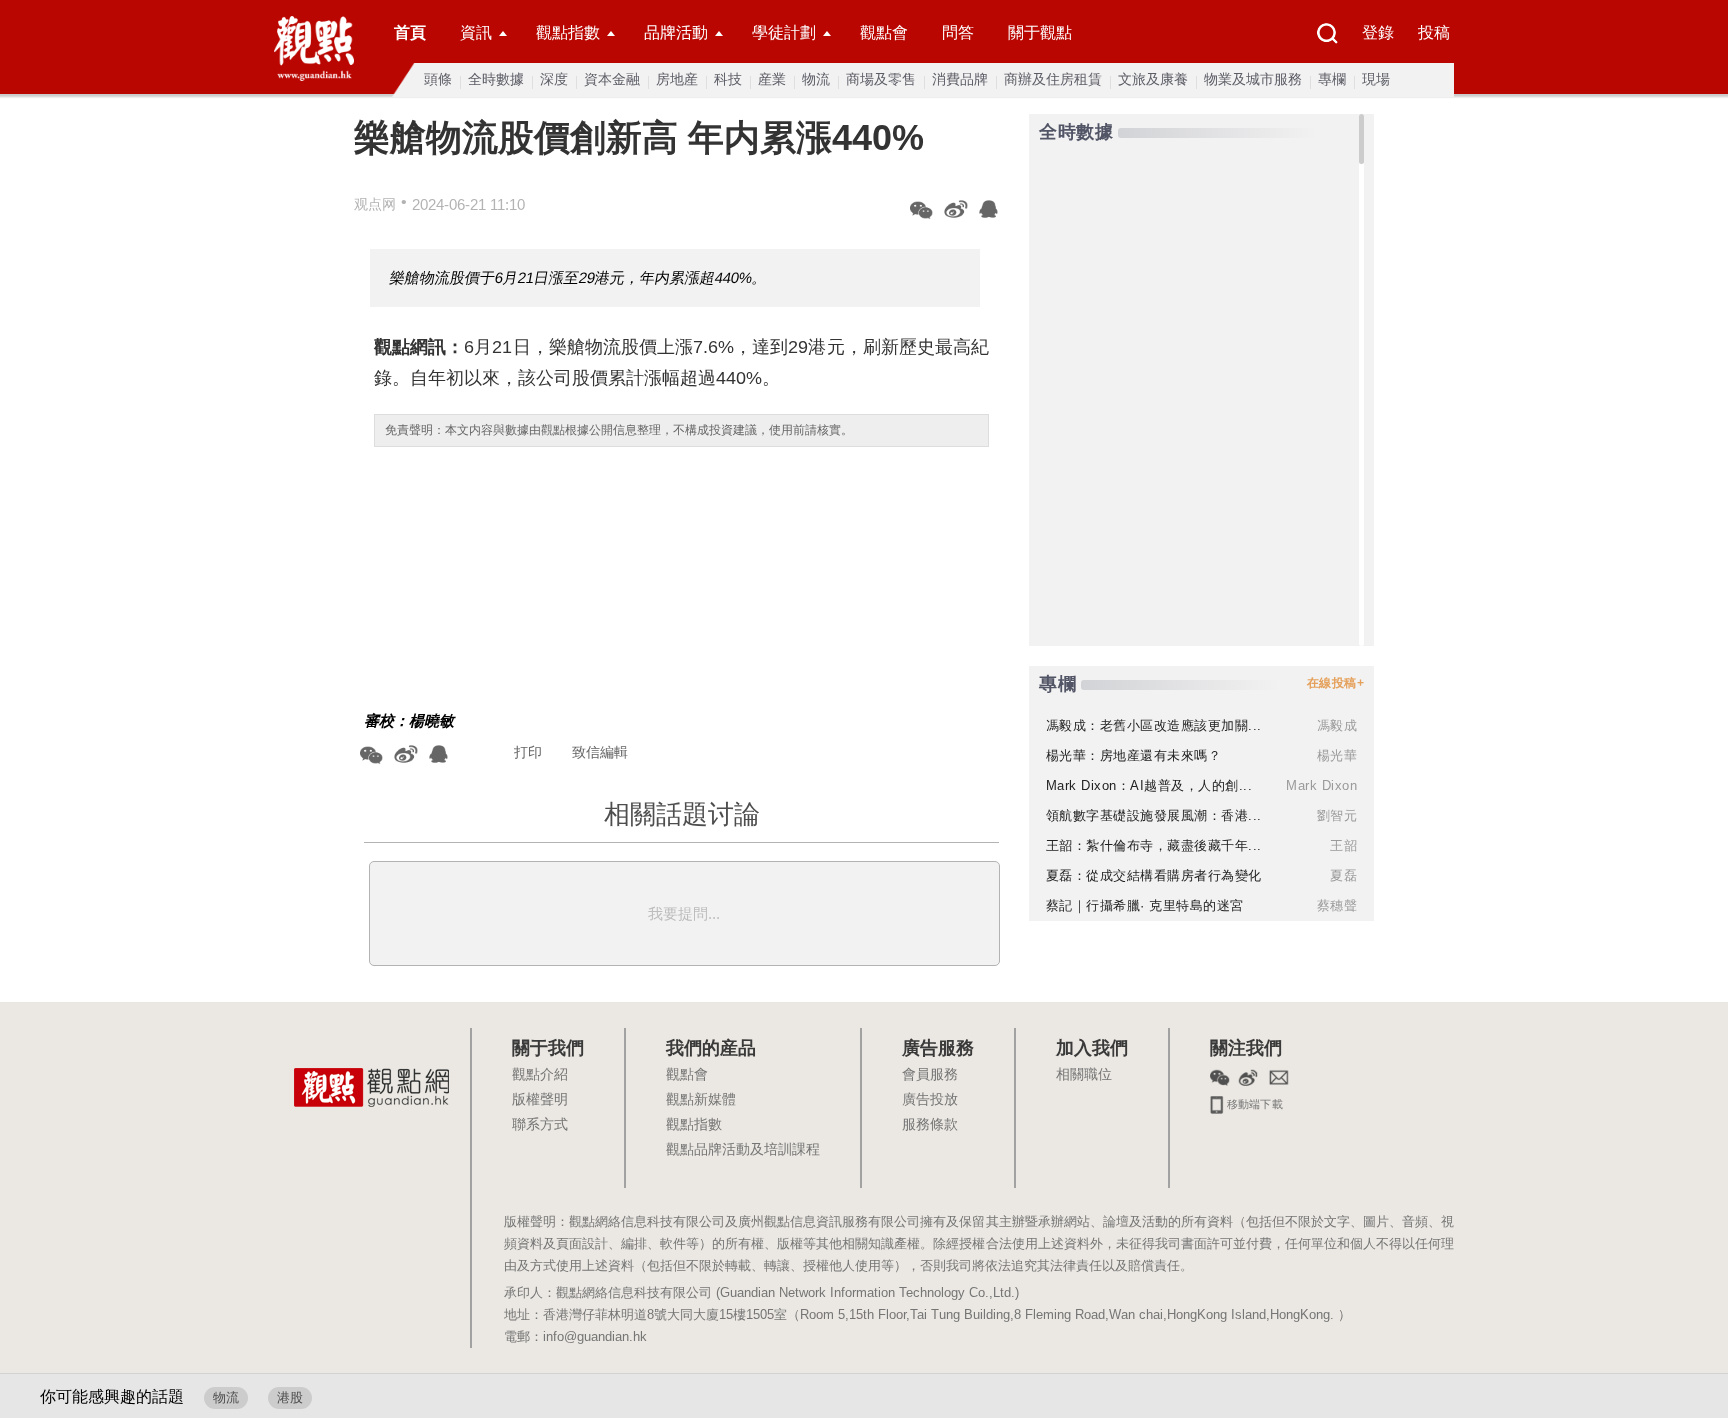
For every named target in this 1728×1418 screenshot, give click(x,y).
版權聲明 (540, 1100)
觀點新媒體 (701, 1100)
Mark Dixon (1321, 785)
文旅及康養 (1153, 79)
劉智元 (1337, 815)
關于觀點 (1040, 32)
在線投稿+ (1336, 683)
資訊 (476, 32)
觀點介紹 (540, 1075)
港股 (290, 1397)
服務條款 (930, 1125)
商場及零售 (881, 79)
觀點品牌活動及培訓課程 (743, 1150)
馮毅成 (1337, 725)
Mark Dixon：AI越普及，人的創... (1149, 785)
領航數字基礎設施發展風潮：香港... (1154, 815)
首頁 (410, 32)
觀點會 (884, 32)
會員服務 (930, 1075)
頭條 (438, 79)
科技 (728, 79)
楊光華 (1337, 755)
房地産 (677, 79)
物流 (816, 79)
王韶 (1343, 845)
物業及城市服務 (1253, 79)
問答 (958, 32)
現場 (1376, 79)
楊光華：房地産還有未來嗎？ (1134, 755)
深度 (554, 79)
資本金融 (612, 79)
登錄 (1378, 32)
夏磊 (1343, 875)
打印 (528, 752)
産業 (772, 79)
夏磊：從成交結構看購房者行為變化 (1154, 875)
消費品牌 (960, 79)
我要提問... (684, 913)
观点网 (375, 204)
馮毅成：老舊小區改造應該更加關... (1154, 725)
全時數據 (496, 79)
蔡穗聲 (1337, 905)
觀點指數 (568, 32)
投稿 (1434, 32)
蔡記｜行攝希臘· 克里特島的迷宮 (1145, 905)
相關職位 (1084, 1075)
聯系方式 (540, 1125)
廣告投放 (930, 1100)
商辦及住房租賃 (1053, 79)
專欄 (1332, 79)
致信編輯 (600, 752)
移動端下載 (1253, 1102)
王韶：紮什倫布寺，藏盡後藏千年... (1154, 845)
